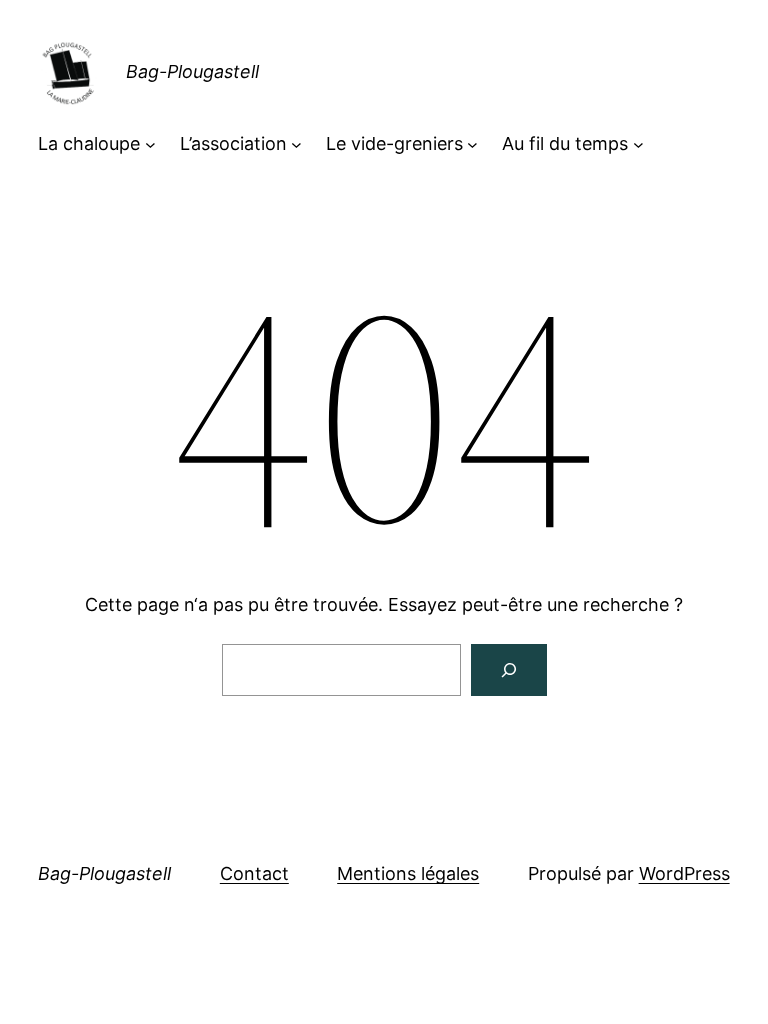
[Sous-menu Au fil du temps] (638, 144)
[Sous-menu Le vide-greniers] (472, 144)
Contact (254, 873)
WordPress (684, 873)
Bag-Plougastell (192, 71)
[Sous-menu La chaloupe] (150, 144)
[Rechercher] (509, 670)
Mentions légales (408, 873)
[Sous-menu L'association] (296, 144)
